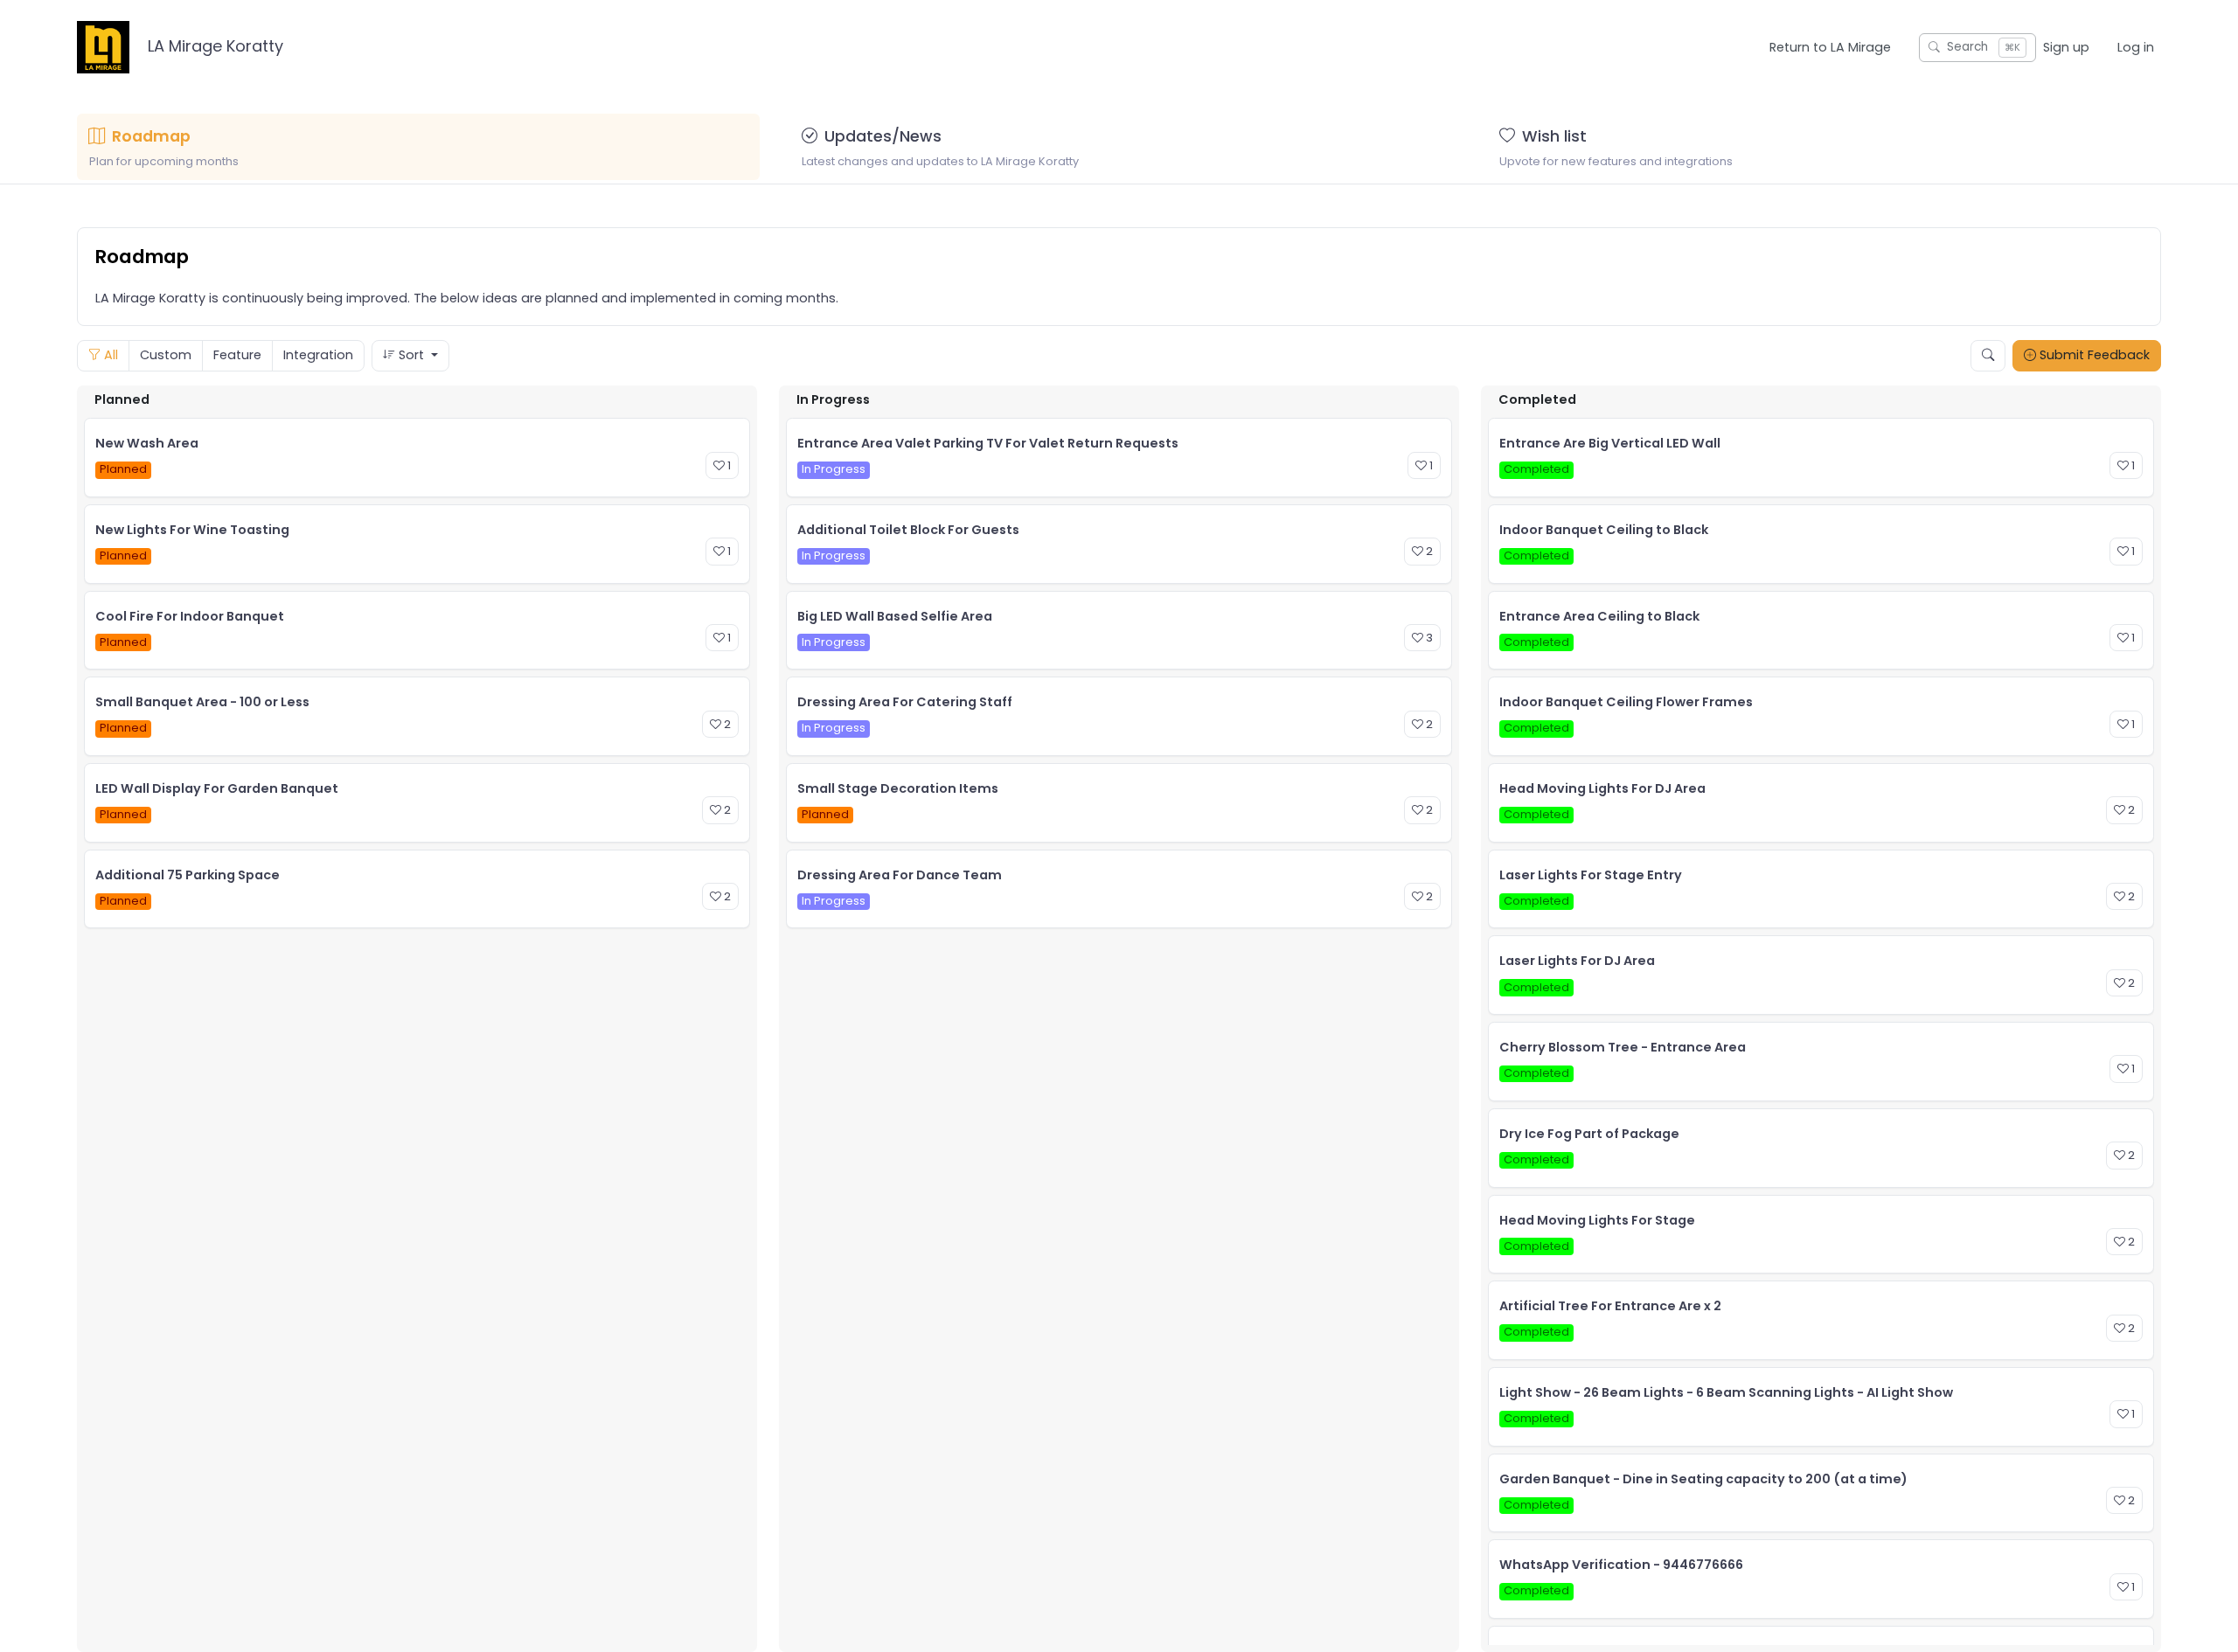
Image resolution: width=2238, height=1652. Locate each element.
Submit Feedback (2093, 355)
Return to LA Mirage (1830, 47)
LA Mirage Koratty (213, 46)
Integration (318, 355)
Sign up (2066, 47)
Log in (2136, 47)
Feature (237, 355)
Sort (411, 355)
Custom (166, 355)
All (109, 355)
